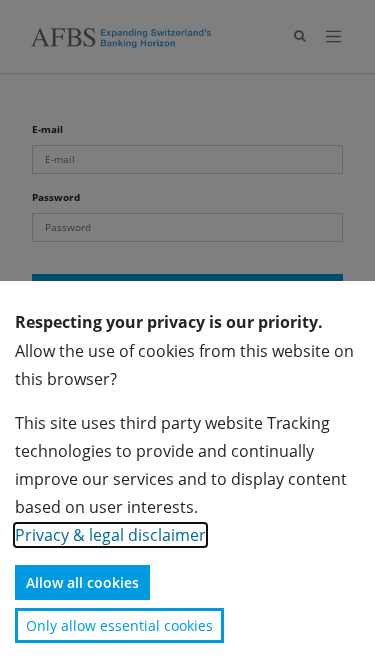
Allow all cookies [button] (82, 582)
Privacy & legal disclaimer (110, 535)
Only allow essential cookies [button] (119, 625)
